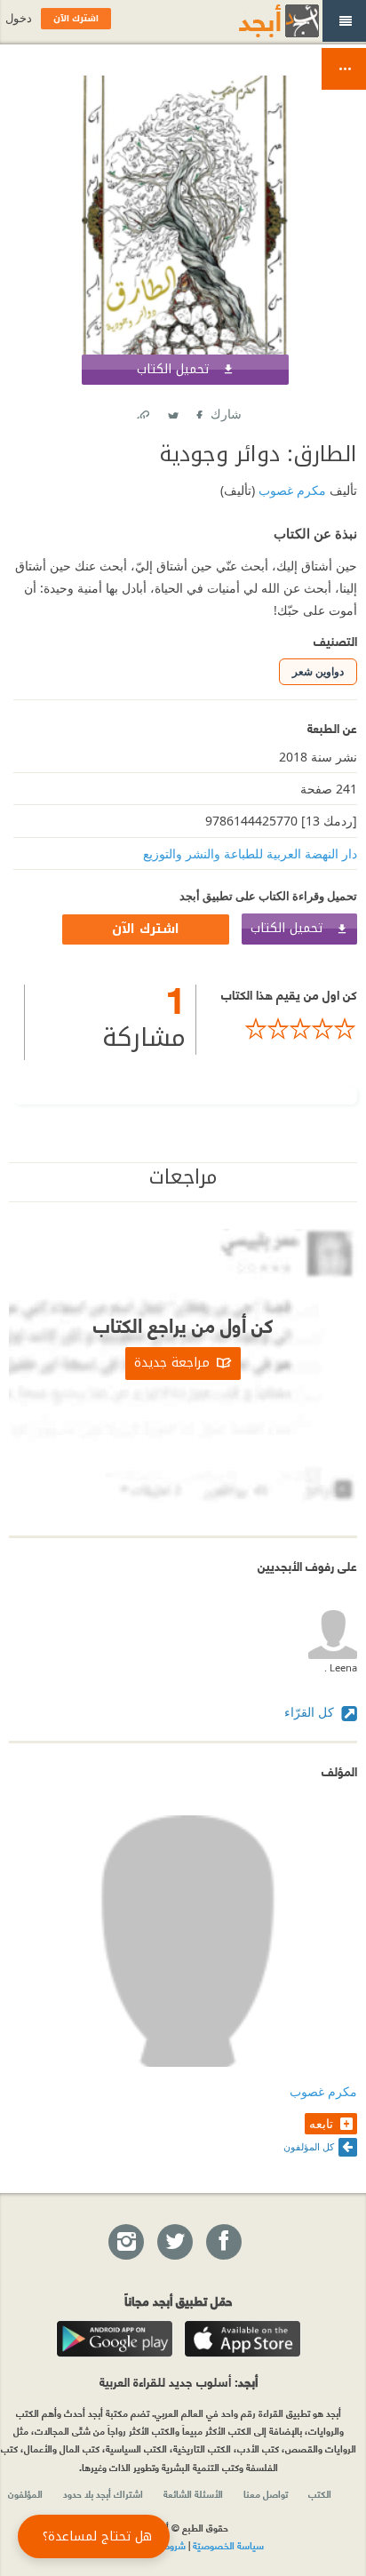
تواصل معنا (266, 2493)
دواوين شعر (318, 671)
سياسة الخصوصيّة (228, 2545)
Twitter (172, 411)
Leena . (341, 1667)
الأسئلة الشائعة (193, 2493)
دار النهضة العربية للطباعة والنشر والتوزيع (250, 853)
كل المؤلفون (309, 2146)
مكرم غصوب (290, 490)
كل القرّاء (311, 1712)
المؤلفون (25, 2493)
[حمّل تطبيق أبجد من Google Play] (115, 2339)
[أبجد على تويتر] (174, 2243)
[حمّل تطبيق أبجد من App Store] (243, 2339)
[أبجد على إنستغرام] (125, 2243)
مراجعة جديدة (172, 1363)
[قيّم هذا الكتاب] (277, 1029)
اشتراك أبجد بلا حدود (103, 2493)
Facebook (198, 411)
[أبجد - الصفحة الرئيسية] (257, 21)
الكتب (320, 2493)
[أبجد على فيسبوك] (223, 2243)
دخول (19, 18)
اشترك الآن (146, 929)
